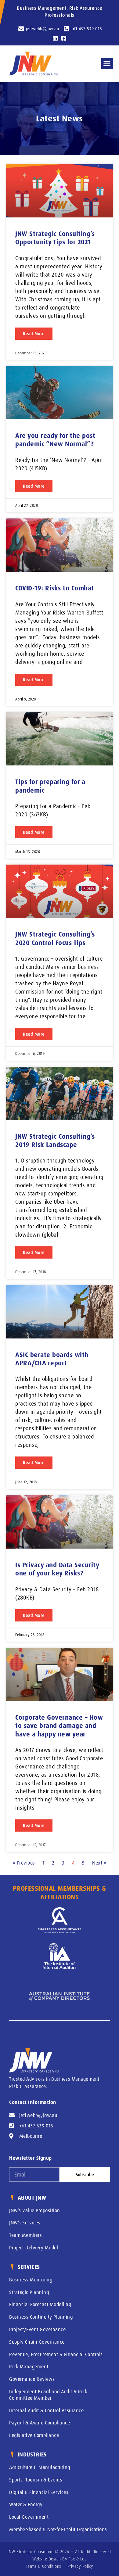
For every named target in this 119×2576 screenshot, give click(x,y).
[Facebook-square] (64, 38)
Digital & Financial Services (39, 2492)
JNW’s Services (25, 2223)
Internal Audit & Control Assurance (46, 2410)
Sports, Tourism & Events (36, 2480)
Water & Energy (26, 2504)
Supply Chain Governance (37, 2342)
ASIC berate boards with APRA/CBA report (52, 1359)
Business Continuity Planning (41, 2317)
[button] (107, 64)
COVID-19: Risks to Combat (55, 588)
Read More (34, 333)
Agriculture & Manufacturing (40, 2467)
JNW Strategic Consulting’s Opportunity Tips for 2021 (55, 238)
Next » (99, 1863)
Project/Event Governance (37, 2329)
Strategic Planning (29, 2292)
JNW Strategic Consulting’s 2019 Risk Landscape (55, 1140)
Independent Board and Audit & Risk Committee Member (48, 2395)
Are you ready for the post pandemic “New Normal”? (55, 440)
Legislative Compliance (34, 2435)
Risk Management (29, 2366)
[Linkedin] (55, 38)
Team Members (25, 2235)
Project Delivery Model (34, 2248)
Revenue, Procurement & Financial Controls (56, 2354)
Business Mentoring (31, 2280)
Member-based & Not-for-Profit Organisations (58, 2529)
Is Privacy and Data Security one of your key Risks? (57, 1569)
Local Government (29, 2517)
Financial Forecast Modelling (40, 2304)
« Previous (24, 1863)
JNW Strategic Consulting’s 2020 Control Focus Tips (55, 938)
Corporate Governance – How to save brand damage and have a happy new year (59, 1726)
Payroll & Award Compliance (40, 2423)
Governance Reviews (32, 2379)
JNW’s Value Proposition (35, 2210)
